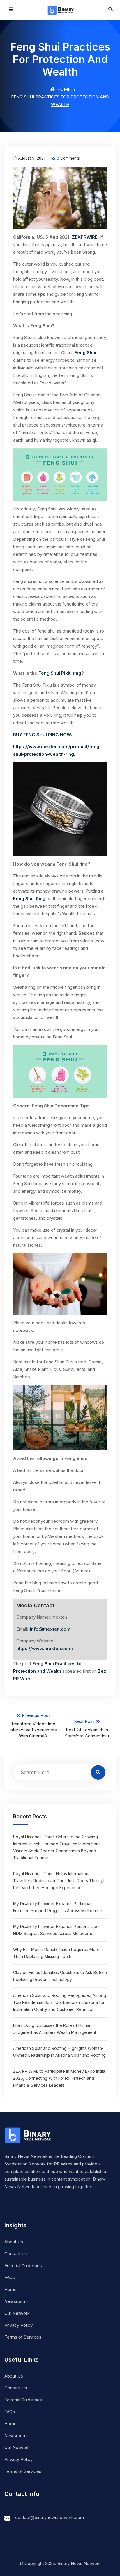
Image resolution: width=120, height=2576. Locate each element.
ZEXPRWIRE (85, 237)
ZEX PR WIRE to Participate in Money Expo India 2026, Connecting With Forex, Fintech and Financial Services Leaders (59, 2078)
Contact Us (16, 2254)
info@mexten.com (50, 1629)
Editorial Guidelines (23, 2266)
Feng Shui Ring (29, 899)
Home (63, 89)
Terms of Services (23, 2337)
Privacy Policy (18, 2325)
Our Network (17, 2313)
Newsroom (15, 2301)
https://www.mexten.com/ (45, 1648)
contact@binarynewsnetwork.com (50, 2517)
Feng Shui (85, 353)
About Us (14, 2242)
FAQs (10, 2277)
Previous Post (33, 1726)
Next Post (87, 1729)
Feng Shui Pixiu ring (60, 673)
